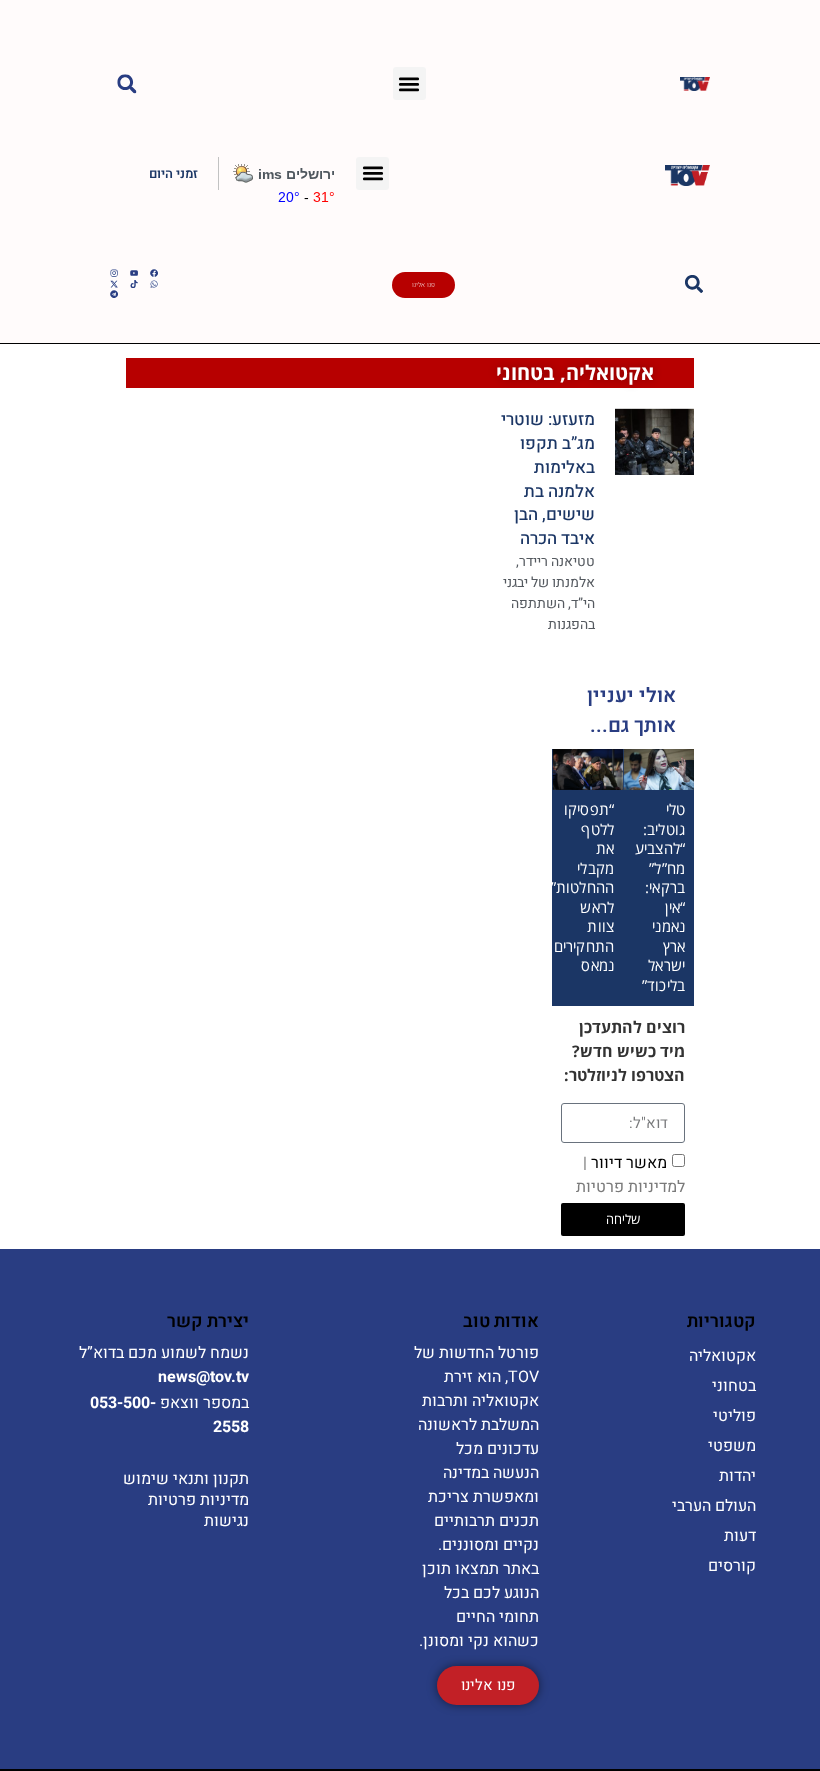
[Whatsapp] (154, 284)
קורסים (732, 1566)
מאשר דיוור (630, 1175)
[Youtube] (134, 273)
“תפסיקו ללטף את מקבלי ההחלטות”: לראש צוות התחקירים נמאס (580, 887)
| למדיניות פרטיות (630, 1175)
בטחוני (525, 372)
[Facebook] (154, 273)
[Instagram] (114, 273)
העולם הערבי (714, 1506)
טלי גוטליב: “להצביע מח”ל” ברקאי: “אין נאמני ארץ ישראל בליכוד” (660, 897)
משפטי (732, 1446)
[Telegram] (114, 294)
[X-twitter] (114, 284)
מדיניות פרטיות (198, 1500)
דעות (740, 1536)
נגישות (226, 1521)
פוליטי (734, 1416)
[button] (409, 83)
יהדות (737, 1476)
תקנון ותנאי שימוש (186, 1479)
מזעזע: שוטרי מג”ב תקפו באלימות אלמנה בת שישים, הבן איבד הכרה (548, 479)
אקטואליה (610, 372)
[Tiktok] (134, 284)
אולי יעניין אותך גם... (631, 710)
